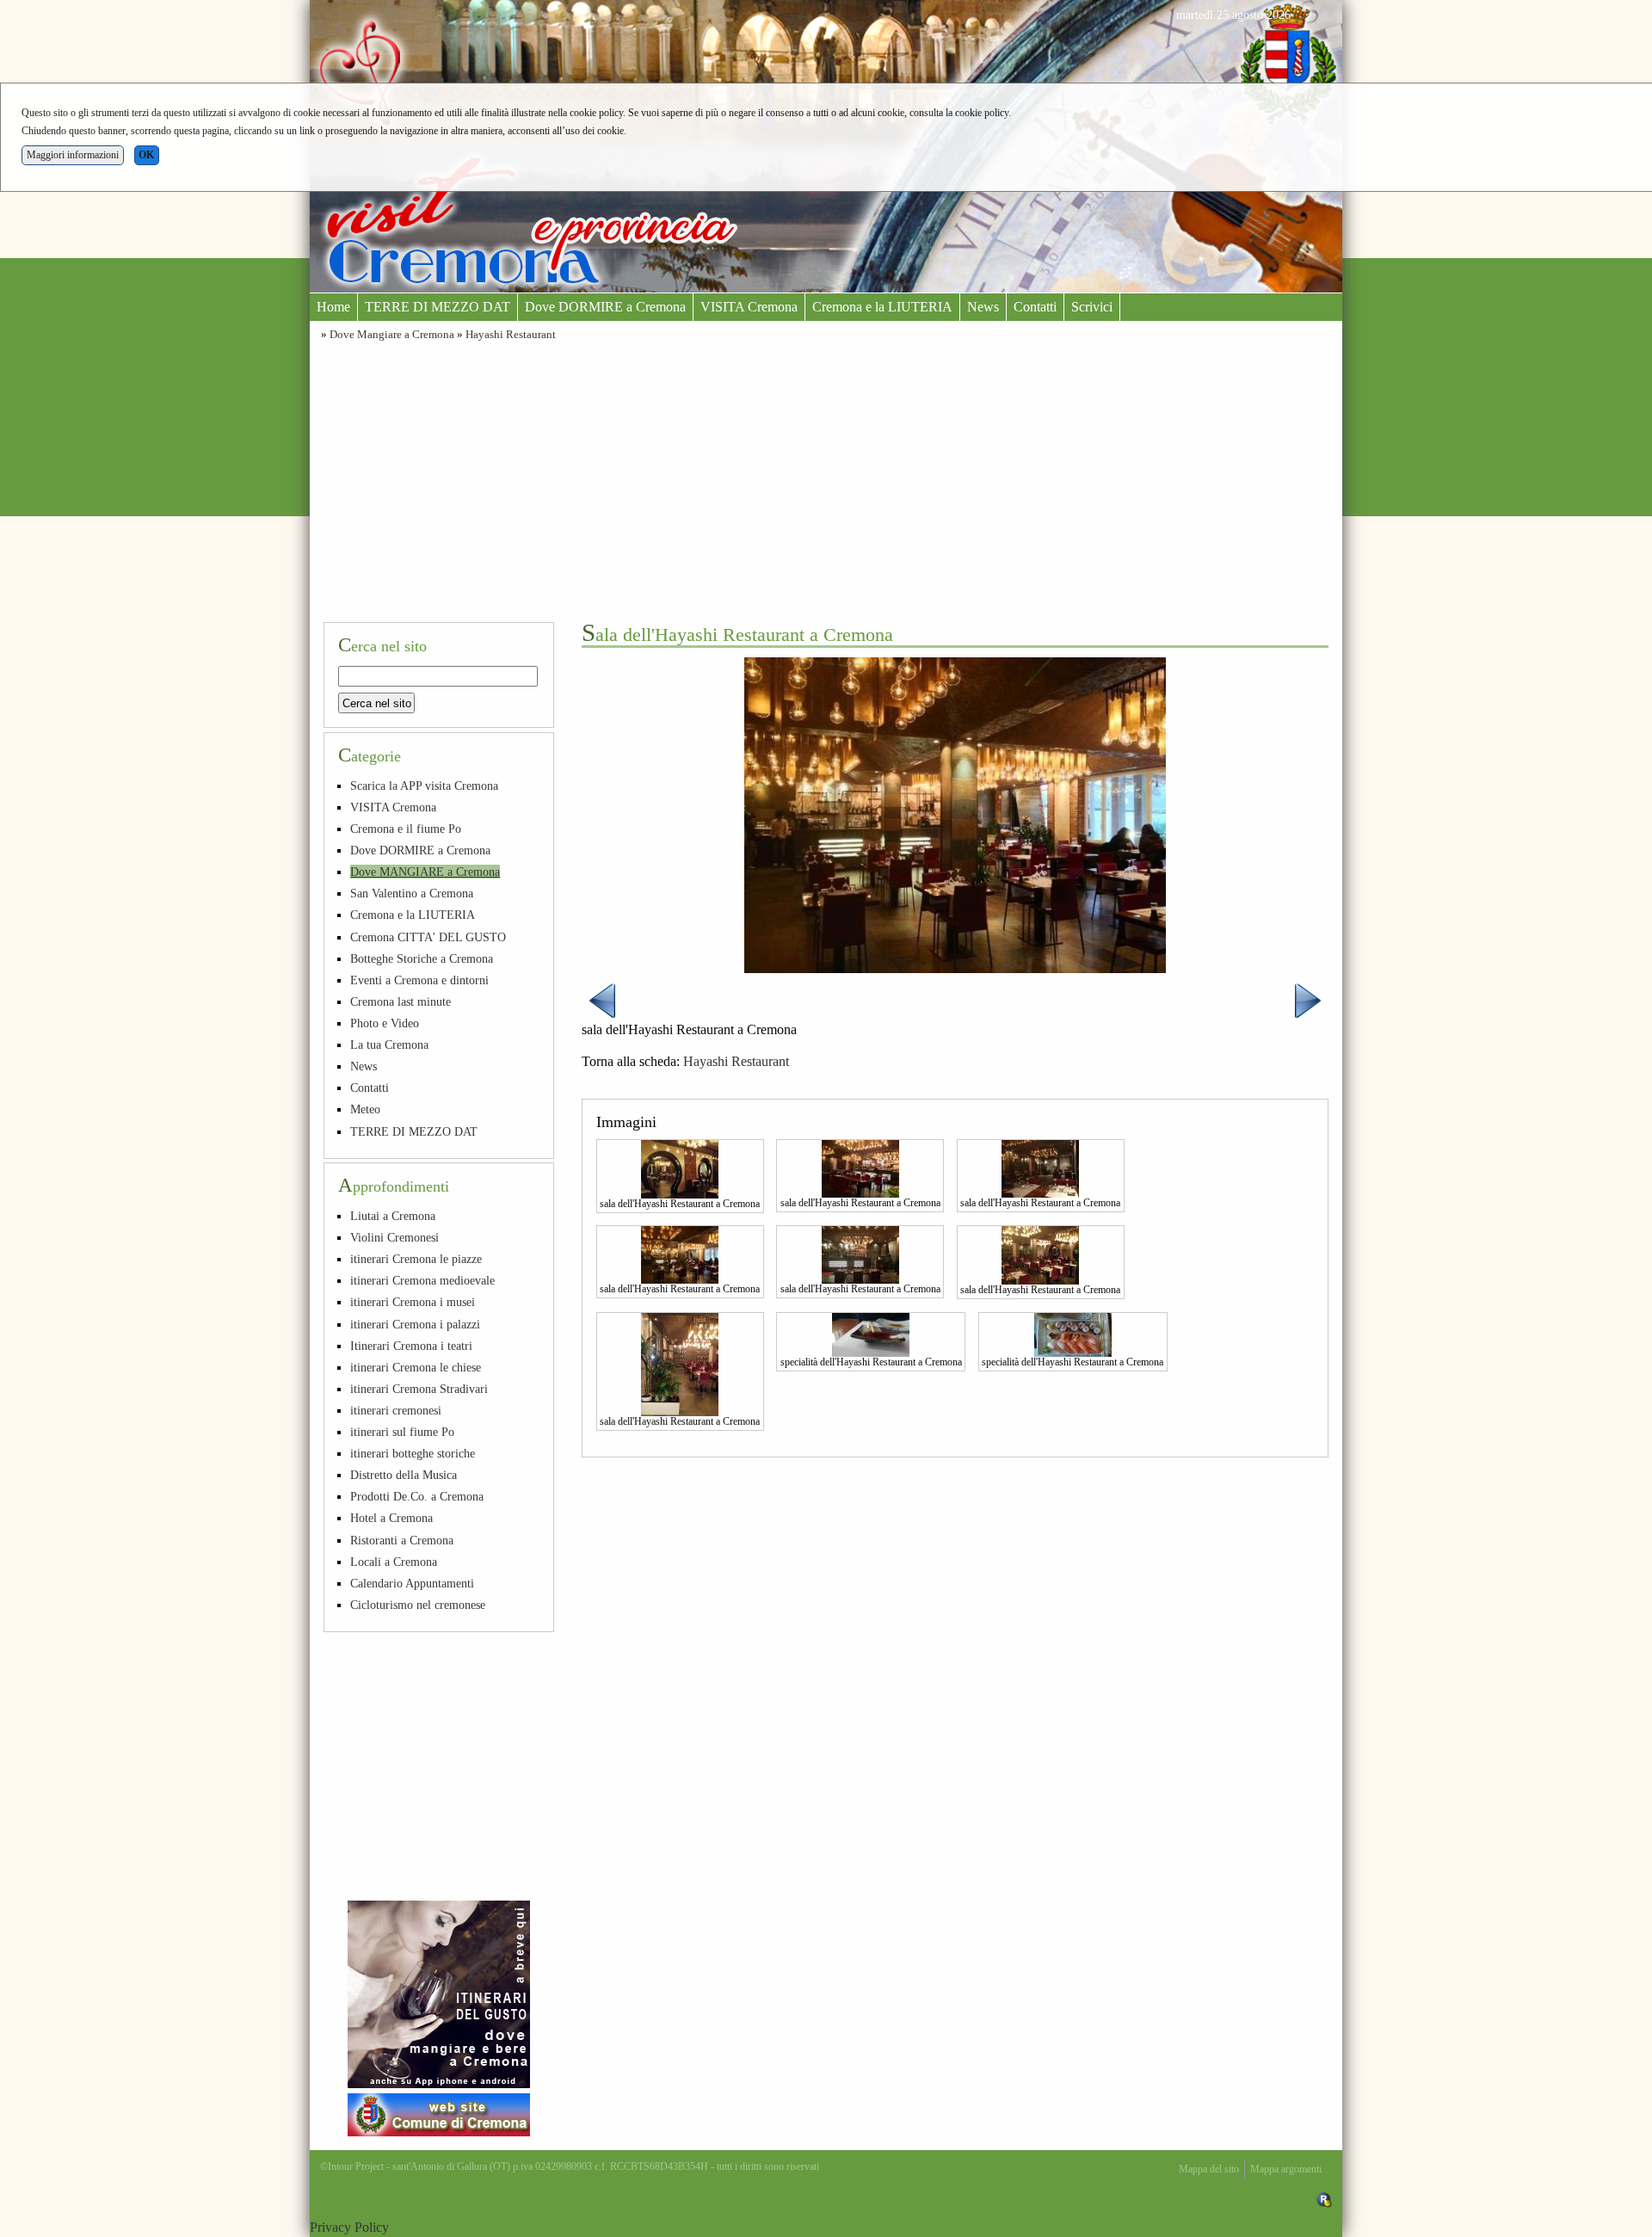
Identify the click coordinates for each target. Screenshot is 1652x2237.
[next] (1308, 999)
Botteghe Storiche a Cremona (422, 958)
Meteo (365, 1109)
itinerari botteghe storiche (413, 1453)
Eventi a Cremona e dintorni (419, 980)
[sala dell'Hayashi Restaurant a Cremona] (680, 1168)
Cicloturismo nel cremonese (418, 1605)
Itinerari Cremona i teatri (411, 1346)
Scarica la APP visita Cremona (424, 786)
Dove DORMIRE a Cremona (605, 307)
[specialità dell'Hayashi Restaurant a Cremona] (871, 1333)
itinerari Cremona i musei (413, 1302)
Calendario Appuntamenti (412, 1583)
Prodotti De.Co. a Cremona (417, 1496)
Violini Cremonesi (395, 1237)
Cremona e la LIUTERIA (882, 307)
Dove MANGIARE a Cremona (425, 872)
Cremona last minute (401, 1001)
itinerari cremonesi (396, 1410)
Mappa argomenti (1286, 2169)
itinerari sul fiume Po (402, 1432)
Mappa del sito (1209, 2169)
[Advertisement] (826, 479)
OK (146, 155)
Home (333, 307)
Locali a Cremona (394, 1562)
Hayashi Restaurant (511, 335)
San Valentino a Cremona (412, 893)
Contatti (1035, 307)
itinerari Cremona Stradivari (419, 1389)
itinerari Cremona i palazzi (415, 1324)
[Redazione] (1324, 2199)
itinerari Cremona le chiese (416, 1367)
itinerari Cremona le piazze (416, 1259)
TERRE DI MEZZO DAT (438, 307)
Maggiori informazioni (73, 155)
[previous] (602, 999)
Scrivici (1092, 307)
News (983, 307)
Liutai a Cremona (393, 1216)
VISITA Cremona (749, 307)
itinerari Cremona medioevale (422, 1280)
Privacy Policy (349, 2227)
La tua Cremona (389, 1045)
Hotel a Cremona (391, 1518)
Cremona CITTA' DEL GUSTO (428, 937)
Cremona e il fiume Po (406, 829)
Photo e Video (385, 1023)
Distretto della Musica (404, 1475)
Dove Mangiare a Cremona (392, 335)
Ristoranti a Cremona (402, 1540)
